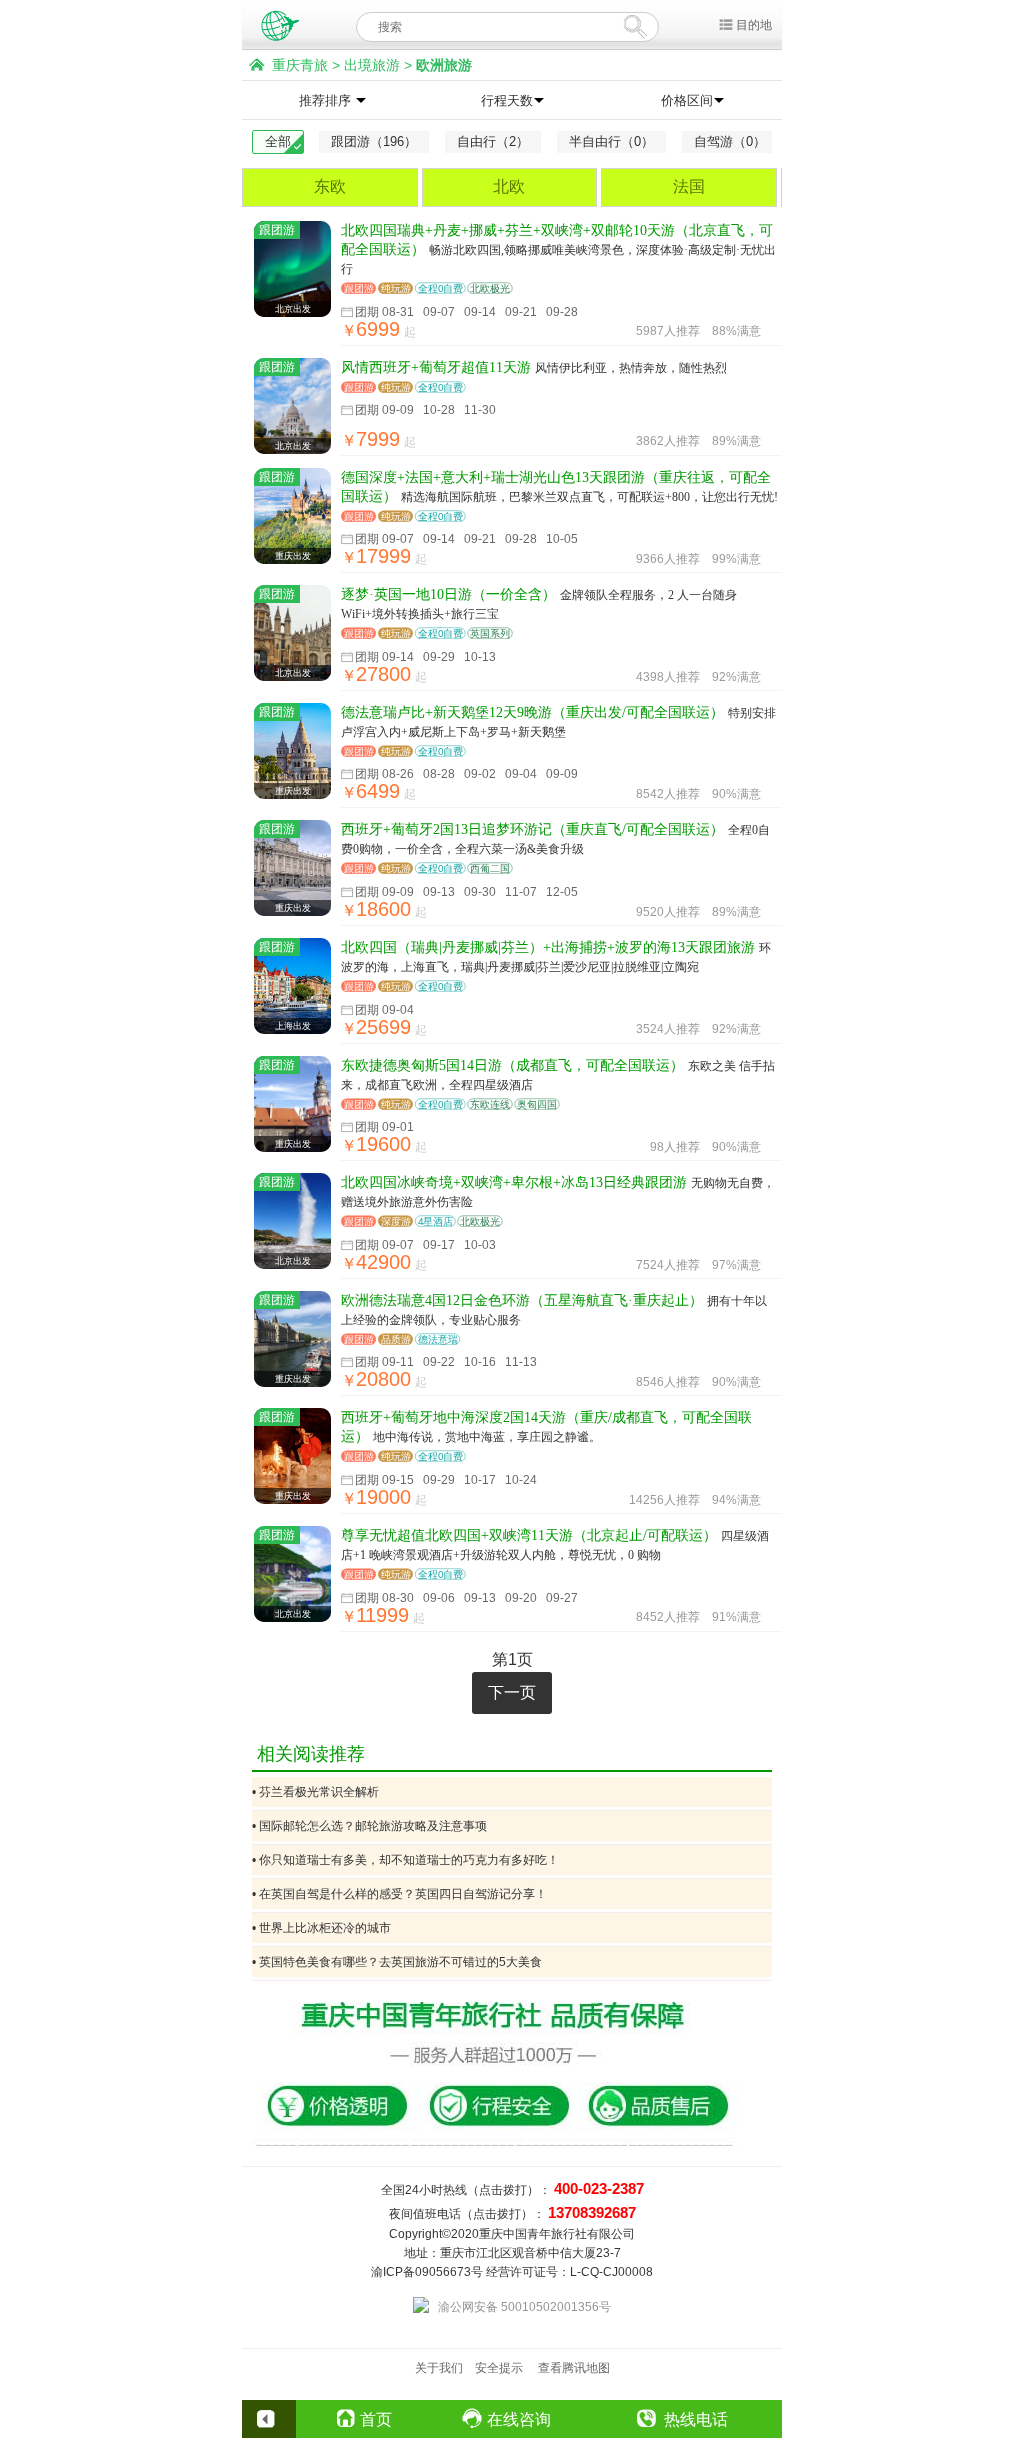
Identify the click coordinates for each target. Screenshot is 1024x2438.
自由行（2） (493, 141)
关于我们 (439, 2368)
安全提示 (499, 2368)
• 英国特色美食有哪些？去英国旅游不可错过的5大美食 (397, 1962)
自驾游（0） (730, 141)
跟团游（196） (374, 141)
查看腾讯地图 (574, 2368)
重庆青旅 (300, 65)
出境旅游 (372, 65)
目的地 (754, 25)
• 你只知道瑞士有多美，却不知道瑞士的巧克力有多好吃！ (405, 1860)
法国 (689, 186)
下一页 (512, 1692)
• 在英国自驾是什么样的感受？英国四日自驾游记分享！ (399, 1894)
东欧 (330, 186)
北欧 (509, 186)
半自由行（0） (611, 141)
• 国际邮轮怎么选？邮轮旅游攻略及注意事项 (369, 1826)
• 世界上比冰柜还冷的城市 (321, 1928)
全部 (278, 141)
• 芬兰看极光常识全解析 (315, 1792)
